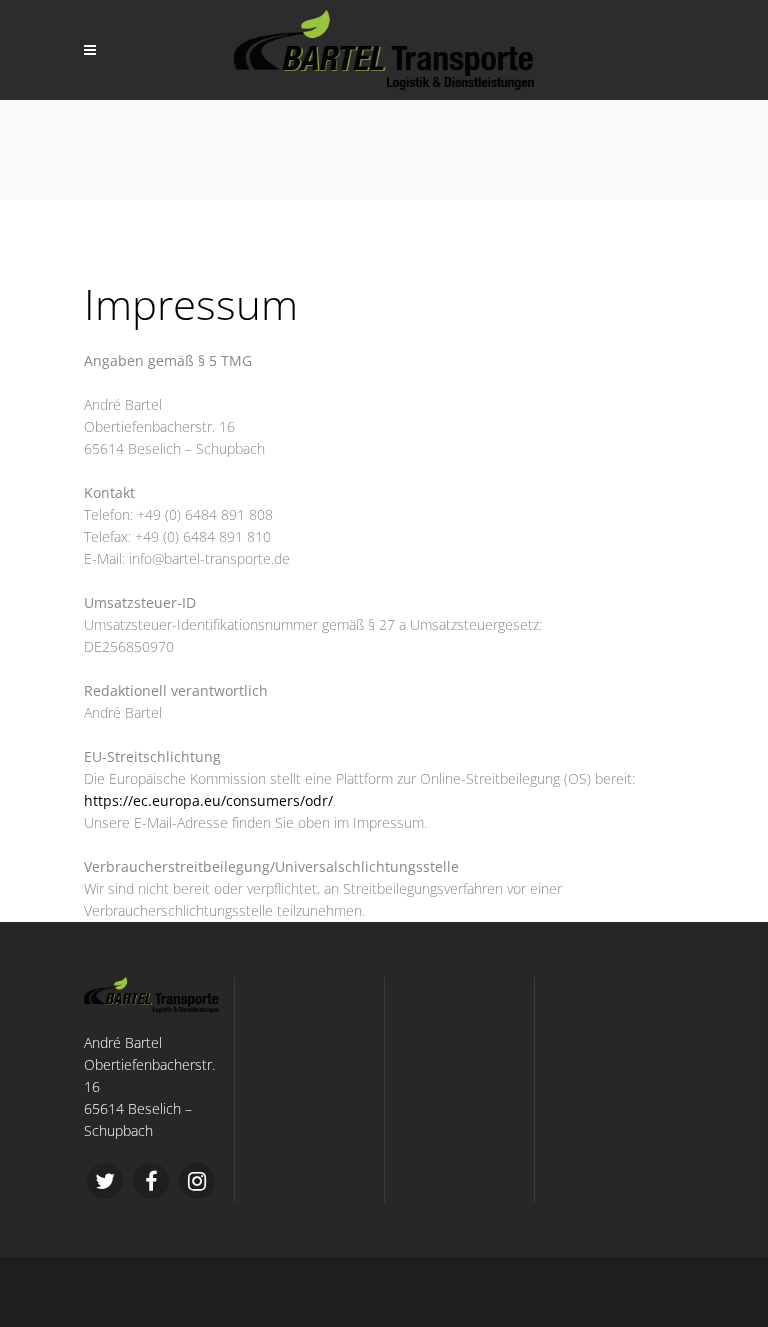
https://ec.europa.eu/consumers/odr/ (208, 800)
